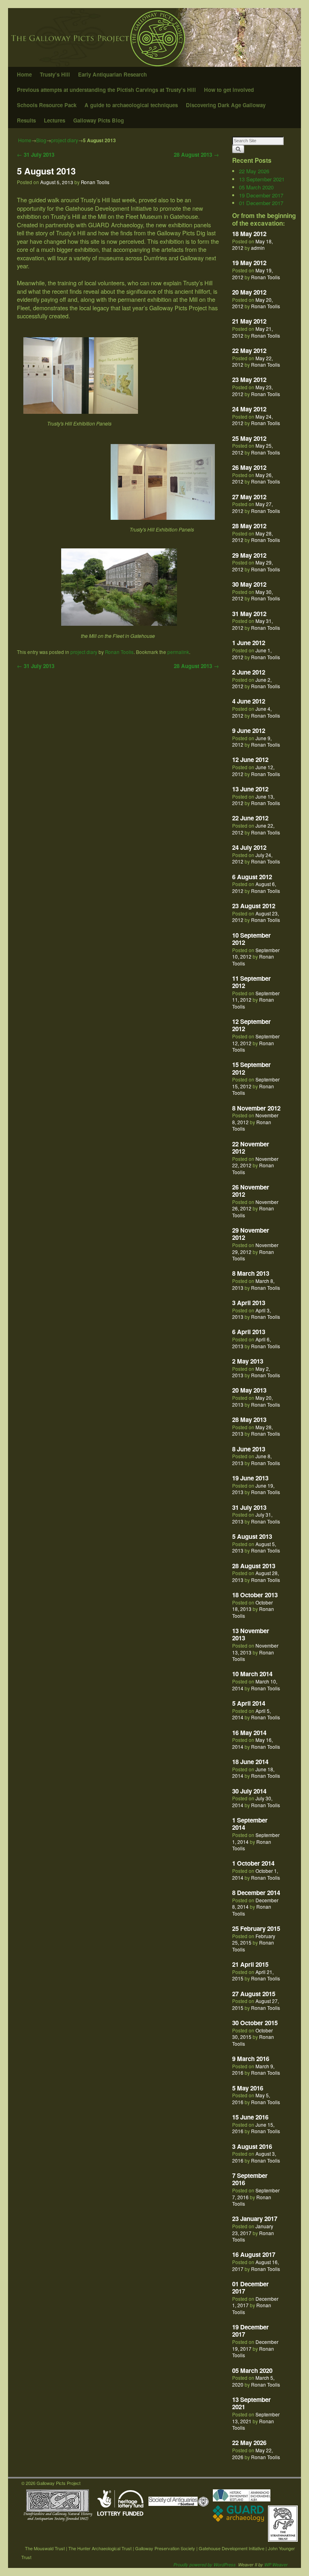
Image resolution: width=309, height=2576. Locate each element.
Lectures (55, 120)
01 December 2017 (261, 203)
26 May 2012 (249, 467)
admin (258, 248)
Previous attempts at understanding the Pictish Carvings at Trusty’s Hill (106, 90)
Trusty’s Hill (55, 74)
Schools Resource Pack (47, 105)
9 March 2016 (251, 2059)
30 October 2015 (255, 2023)
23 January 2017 (255, 2219)
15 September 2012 (251, 1068)
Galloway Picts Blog (99, 120)
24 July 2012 (249, 847)
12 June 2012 (250, 760)
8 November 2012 (256, 1108)
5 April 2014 (249, 1703)
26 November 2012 (251, 1191)
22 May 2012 (249, 351)
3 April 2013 (249, 1303)
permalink (178, 652)
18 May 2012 (249, 234)
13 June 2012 (250, 789)
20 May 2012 (249, 292)
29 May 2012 (249, 555)
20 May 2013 (249, 1390)
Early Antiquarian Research (112, 74)
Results (26, 120)
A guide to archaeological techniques (131, 105)
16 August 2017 (254, 2254)
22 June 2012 (250, 818)
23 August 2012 (254, 906)
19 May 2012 (249, 263)
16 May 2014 (249, 1733)
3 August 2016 (252, 2146)
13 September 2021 (262, 179)
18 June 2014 (250, 1762)
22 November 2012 (251, 1148)
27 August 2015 (254, 1994)
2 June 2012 (249, 672)
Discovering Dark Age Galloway (226, 105)
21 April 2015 (250, 1964)
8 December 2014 (256, 1893)
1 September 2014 (250, 1824)
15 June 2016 (250, 2117)
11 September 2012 (251, 982)
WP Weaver (276, 2565)
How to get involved (229, 90)
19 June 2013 (250, 1478)
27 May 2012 (249, 497)
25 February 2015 (256, 1928)
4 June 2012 (249, 701)
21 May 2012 (249, 321)
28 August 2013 (196, 155)
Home (24, 74)
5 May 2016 (248, 2088)
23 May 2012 (249, 380)
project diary (65, 140)
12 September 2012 (251, 1025)
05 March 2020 (256, 187)
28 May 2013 (249, 1420)
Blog (41, 140)
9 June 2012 (249, 731)
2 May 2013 (248, 1361)
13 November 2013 (251, 1634)
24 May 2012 (249, 409)
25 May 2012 (249, 438)
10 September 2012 (251, 939)
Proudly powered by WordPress (205, 2565)
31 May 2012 (249, 614)
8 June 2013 (249, 1449)
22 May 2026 (254, 171)
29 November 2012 (251, 1234)
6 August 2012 (252, 877)
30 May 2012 (249, 584)
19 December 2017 (261, 195)
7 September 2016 (250, 2179)
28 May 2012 (249, 526)
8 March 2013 (251, 1273)
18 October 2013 (255, 1595)
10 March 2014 (252, 1674)
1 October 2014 (253, 1863)
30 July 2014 (249, 1791)
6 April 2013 (249, 1332)
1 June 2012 (249, 643)
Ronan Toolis (95, 182)
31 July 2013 (36, 155)
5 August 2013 (46, 171)
